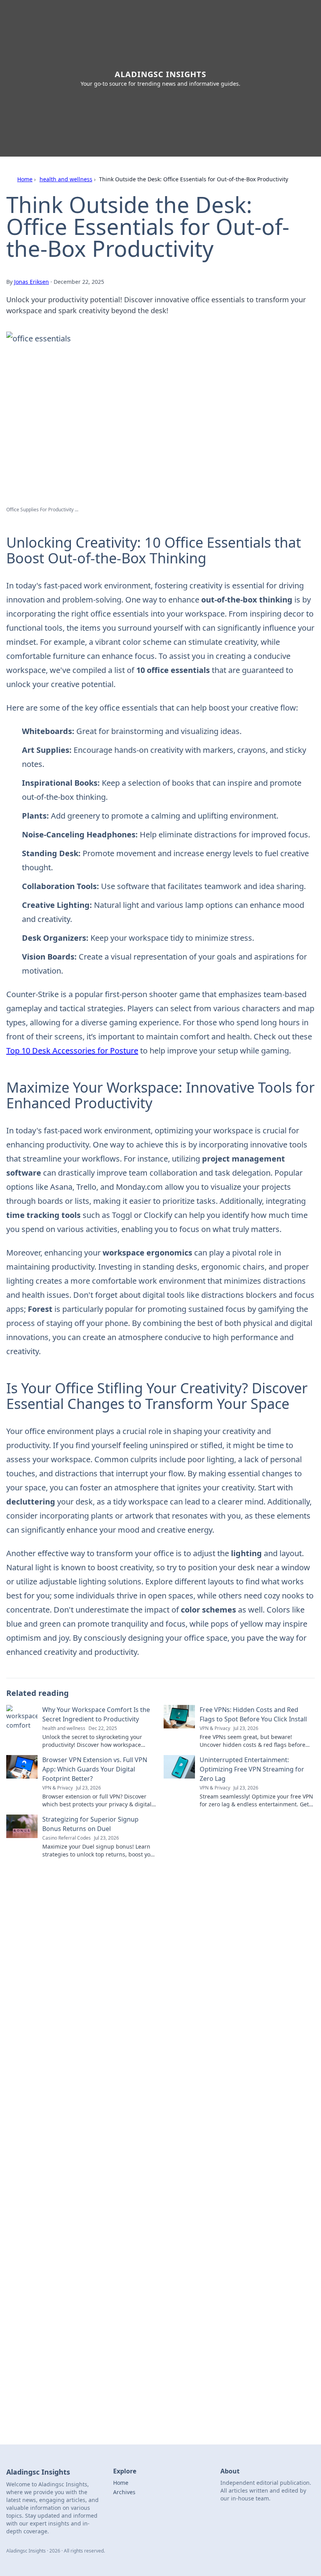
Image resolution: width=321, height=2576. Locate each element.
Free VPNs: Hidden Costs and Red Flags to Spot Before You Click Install (253, 1714)
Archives (124, 2492)
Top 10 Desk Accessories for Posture (72, 1051)
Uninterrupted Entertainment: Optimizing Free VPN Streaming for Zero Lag (252, 1769)
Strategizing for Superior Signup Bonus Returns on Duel (90, 1824)
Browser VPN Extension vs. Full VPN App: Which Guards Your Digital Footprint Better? (95, 1769)
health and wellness (66, 179)
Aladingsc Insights (160, 74)
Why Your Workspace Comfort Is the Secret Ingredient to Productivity (96, 1714)
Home (25, 179)
